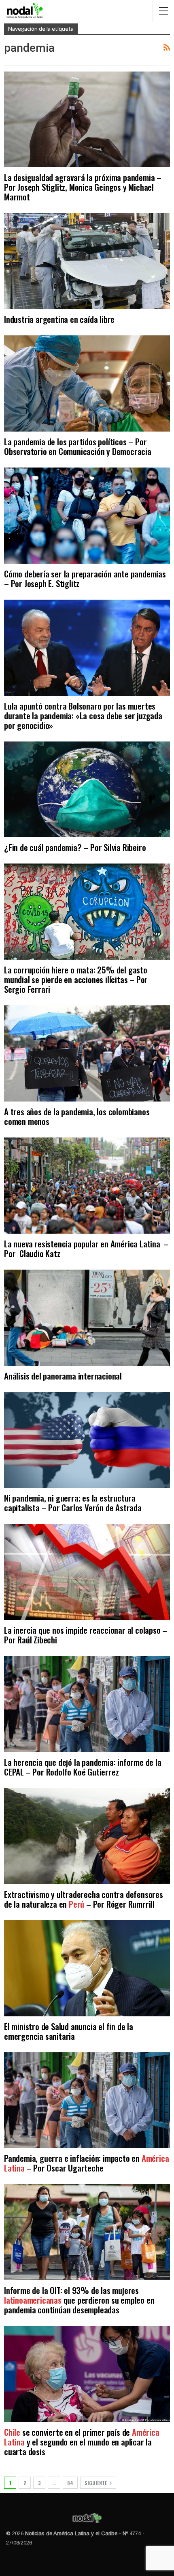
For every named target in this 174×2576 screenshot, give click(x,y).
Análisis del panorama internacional (63, 1376)
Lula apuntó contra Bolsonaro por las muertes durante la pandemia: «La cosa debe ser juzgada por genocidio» (83, 715)
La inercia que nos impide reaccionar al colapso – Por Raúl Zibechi (86, 1635)
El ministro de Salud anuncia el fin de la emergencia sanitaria (69, 2031)
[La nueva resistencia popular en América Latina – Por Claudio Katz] (87, 1186)
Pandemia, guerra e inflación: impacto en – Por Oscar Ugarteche (86, 2163)
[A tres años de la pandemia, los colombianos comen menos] (87, 1053)
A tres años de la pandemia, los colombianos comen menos (77, 1116)
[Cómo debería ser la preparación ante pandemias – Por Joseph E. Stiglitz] (87, 516)
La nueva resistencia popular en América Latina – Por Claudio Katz (86, 1248)
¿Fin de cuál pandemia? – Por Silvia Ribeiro (75, 847)
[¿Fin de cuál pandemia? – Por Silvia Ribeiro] (87, 790)
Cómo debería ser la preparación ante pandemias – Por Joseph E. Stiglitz (85, 578)
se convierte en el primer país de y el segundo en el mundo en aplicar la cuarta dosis (82, 2442)
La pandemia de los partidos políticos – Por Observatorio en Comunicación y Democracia (78, 446)
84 (70, 2483)
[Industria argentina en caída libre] (87, 261)
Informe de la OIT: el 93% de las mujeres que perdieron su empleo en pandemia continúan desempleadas (79, 2300)
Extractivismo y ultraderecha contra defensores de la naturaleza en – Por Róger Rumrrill (84, 1899)
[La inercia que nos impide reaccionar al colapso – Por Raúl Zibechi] (87, 1572)
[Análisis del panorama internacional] (87, 1318)
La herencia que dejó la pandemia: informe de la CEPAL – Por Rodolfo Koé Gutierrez (83, 1767)
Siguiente (96, 2483)
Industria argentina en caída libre (59, 319)
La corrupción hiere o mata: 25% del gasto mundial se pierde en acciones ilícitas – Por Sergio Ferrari (76, 979)
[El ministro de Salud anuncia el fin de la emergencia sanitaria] (87, 1968)
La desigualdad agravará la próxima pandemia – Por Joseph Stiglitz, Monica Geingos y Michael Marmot (83, 187)
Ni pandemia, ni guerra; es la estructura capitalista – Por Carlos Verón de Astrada (73, 1503)
